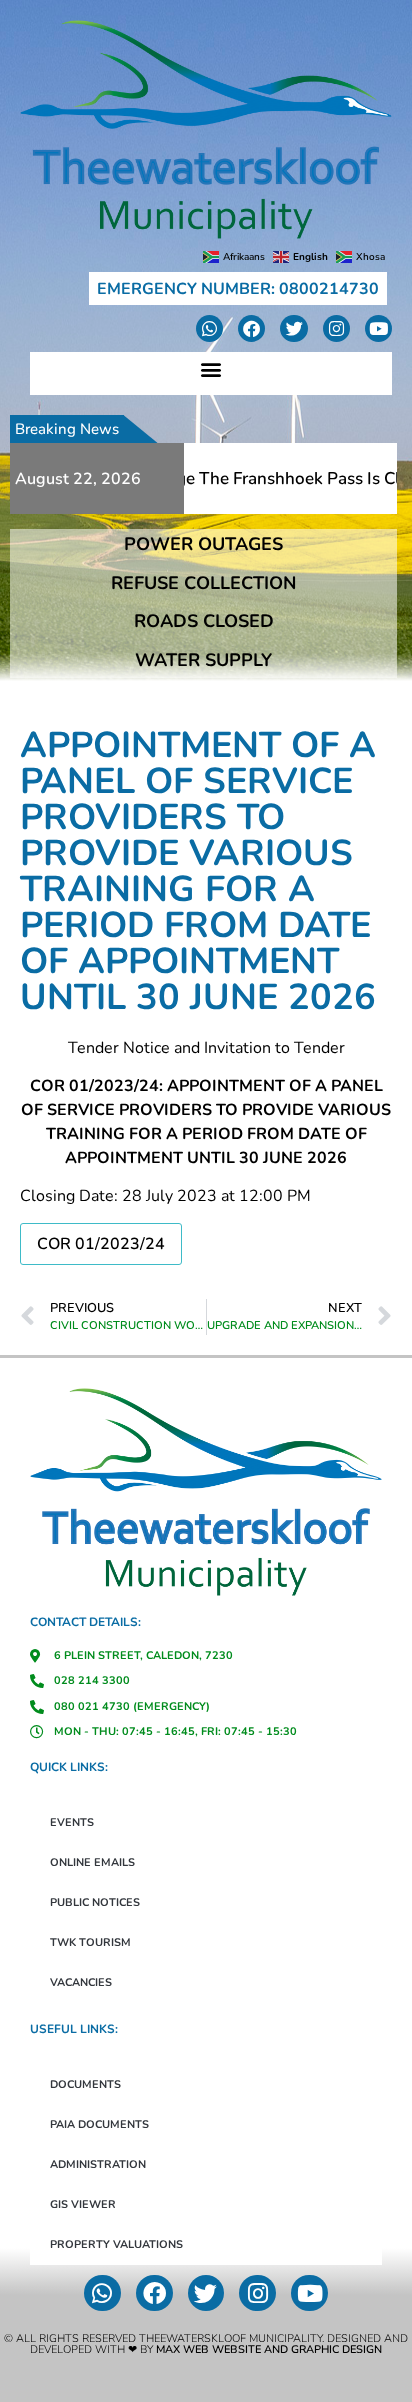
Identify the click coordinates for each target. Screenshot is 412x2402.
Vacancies (81, 1982)
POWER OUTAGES (203, 544)
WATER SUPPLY (203, 660)
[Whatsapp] (209, 328)
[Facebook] (251, 328)
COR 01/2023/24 (101, 1244)
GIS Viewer (83, 2204)
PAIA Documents (99, 2124)
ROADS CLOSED (204, 621)
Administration (98, 2164)
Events (72, 1822)
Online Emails (92, 1862)
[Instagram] (336, 328)
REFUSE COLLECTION (203, 583)
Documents (85, 2084)
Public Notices (95, 1902)
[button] (211, 368)
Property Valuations (116, 2244)
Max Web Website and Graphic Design (269, 2349)
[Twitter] (293, 328)
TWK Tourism (90, 1942)
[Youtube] (378, 328)
